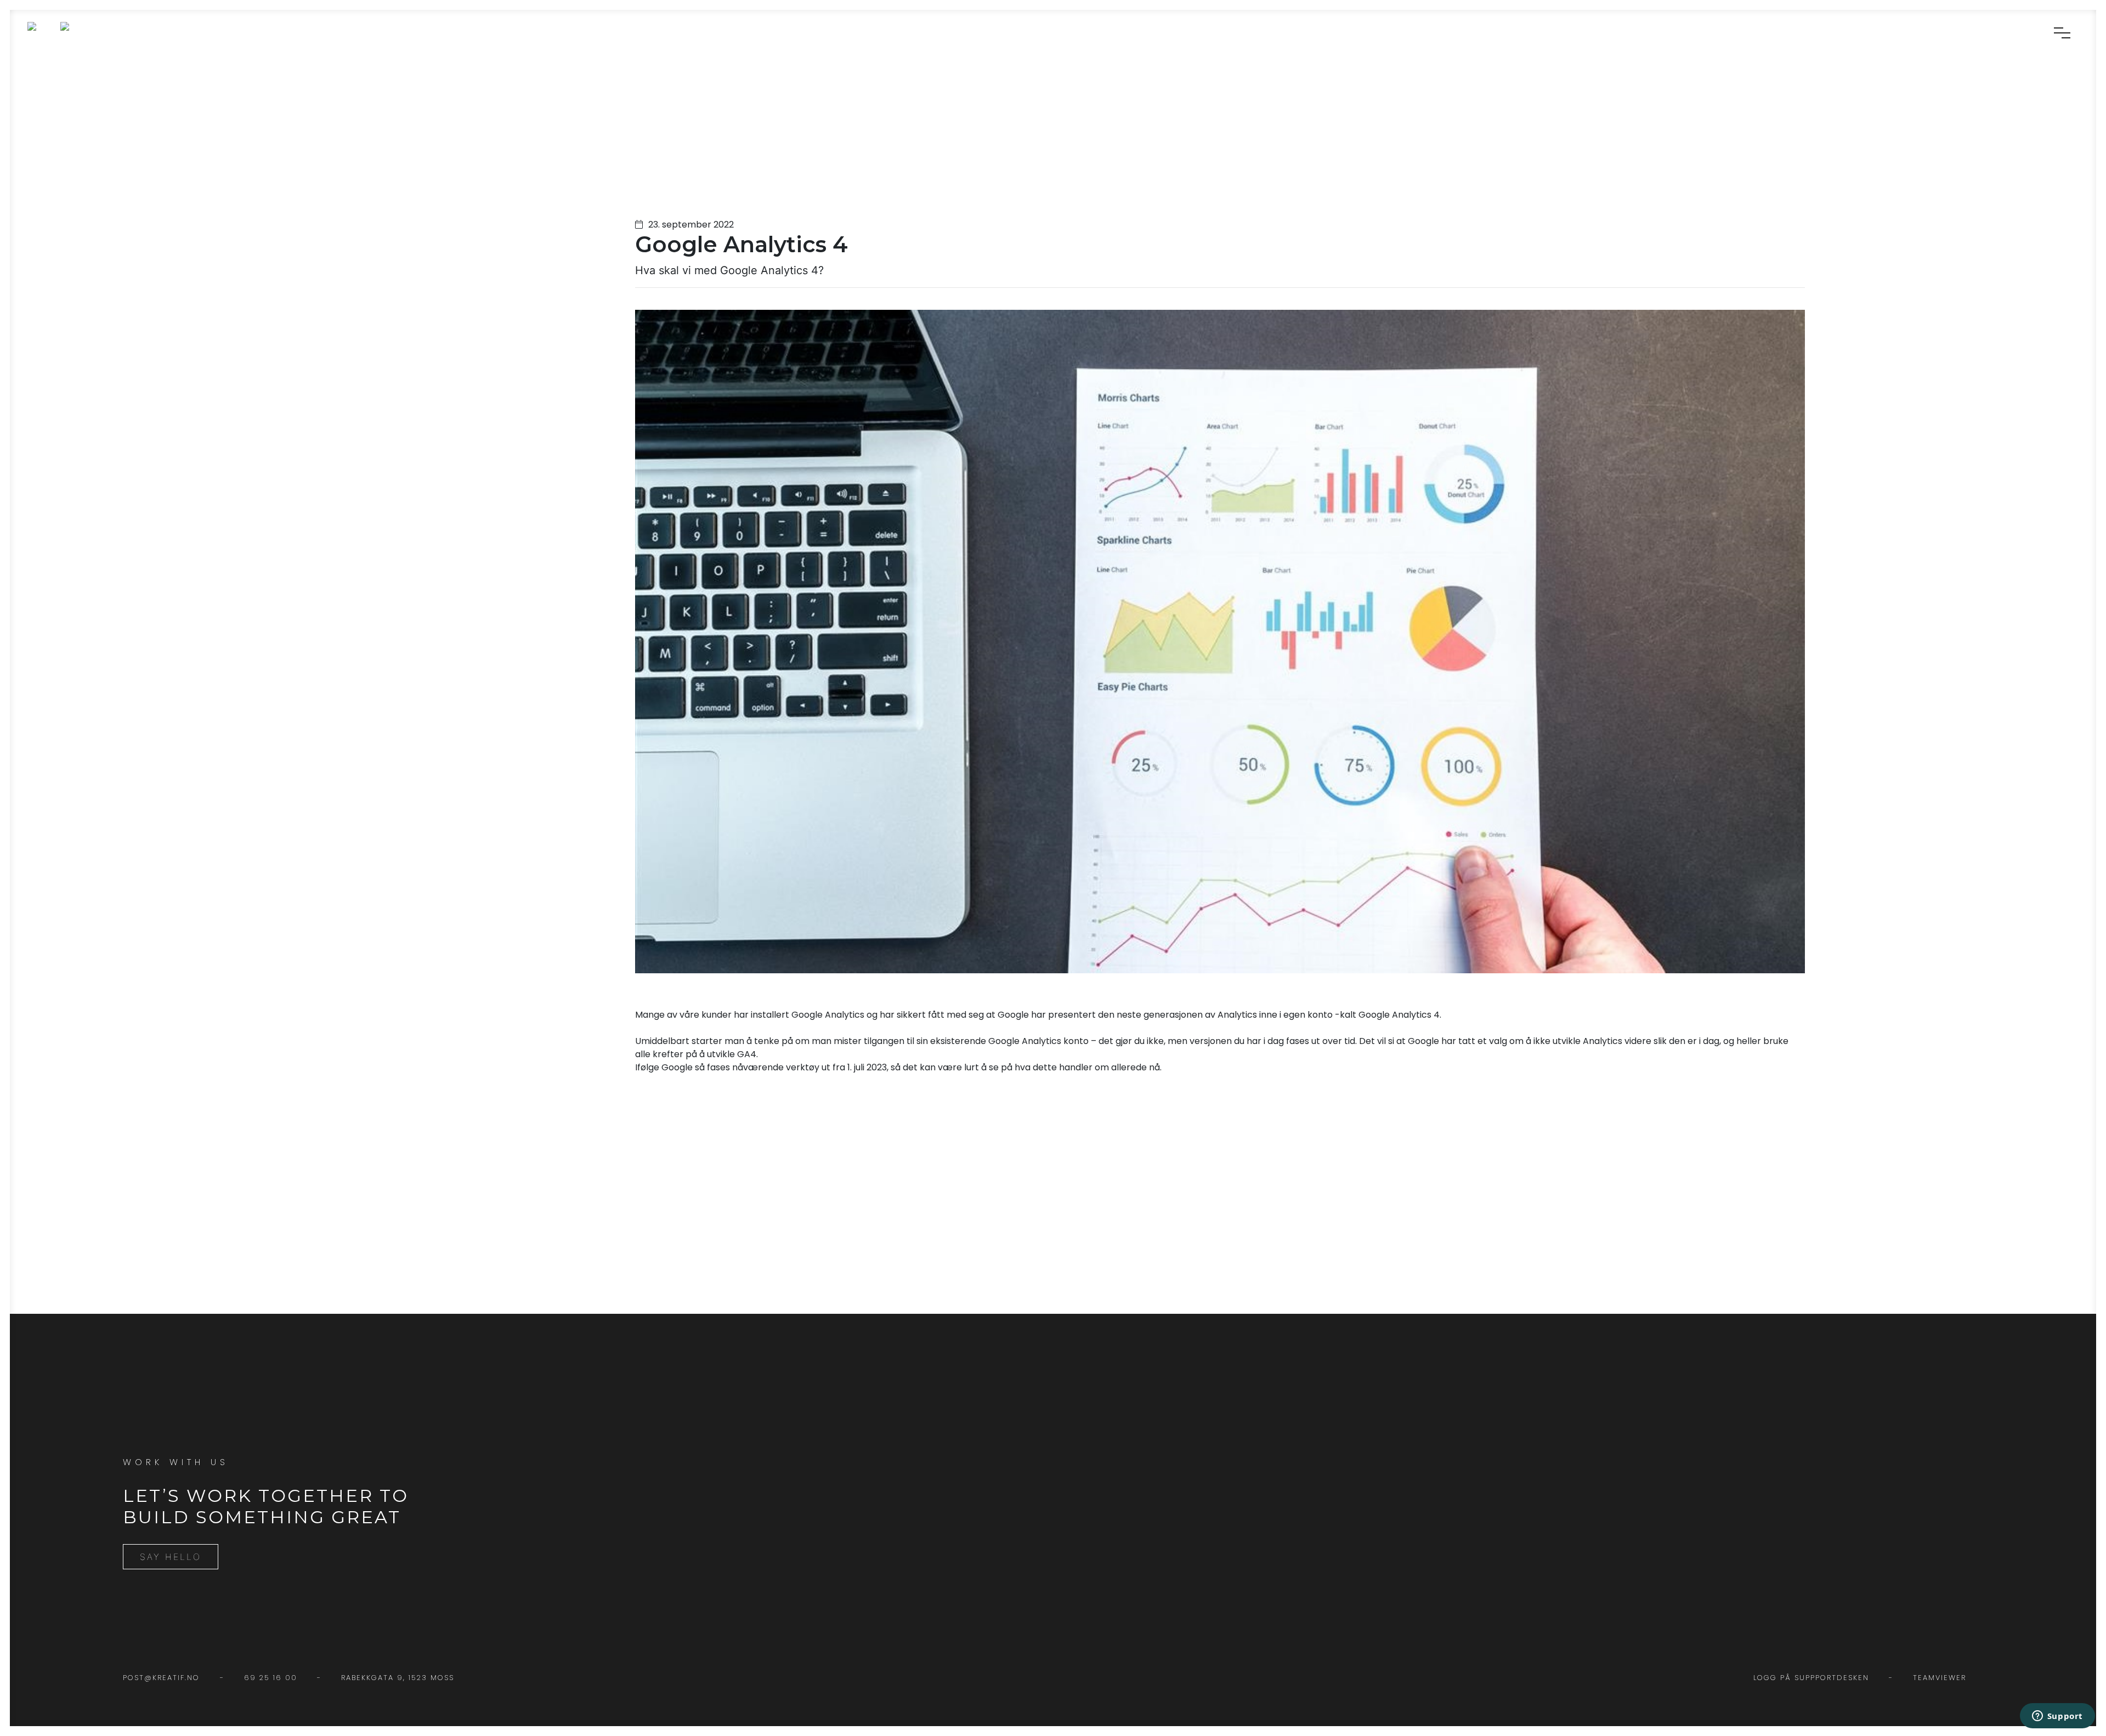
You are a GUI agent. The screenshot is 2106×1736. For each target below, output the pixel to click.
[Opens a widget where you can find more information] (2057, 1717)
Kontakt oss (2064, 86)
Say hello (171, 1557)
